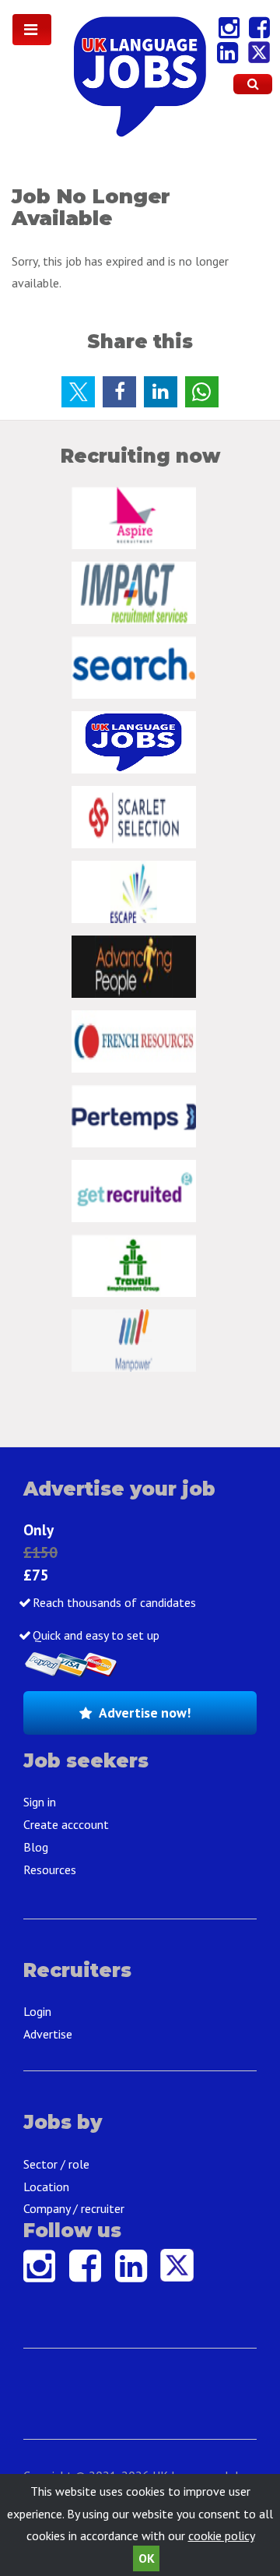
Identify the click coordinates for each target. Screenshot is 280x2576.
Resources (50, 1869)
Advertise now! (145, 1713)
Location (46, 2187)
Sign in (40, 1802)
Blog (36, 1847)
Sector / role (56, 2164)
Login (37, 2011)
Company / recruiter (74, 2208)
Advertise (48, 2034)
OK (147, 2558)
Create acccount (66, 1824)
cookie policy (221, 2535)
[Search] (253, 84)
